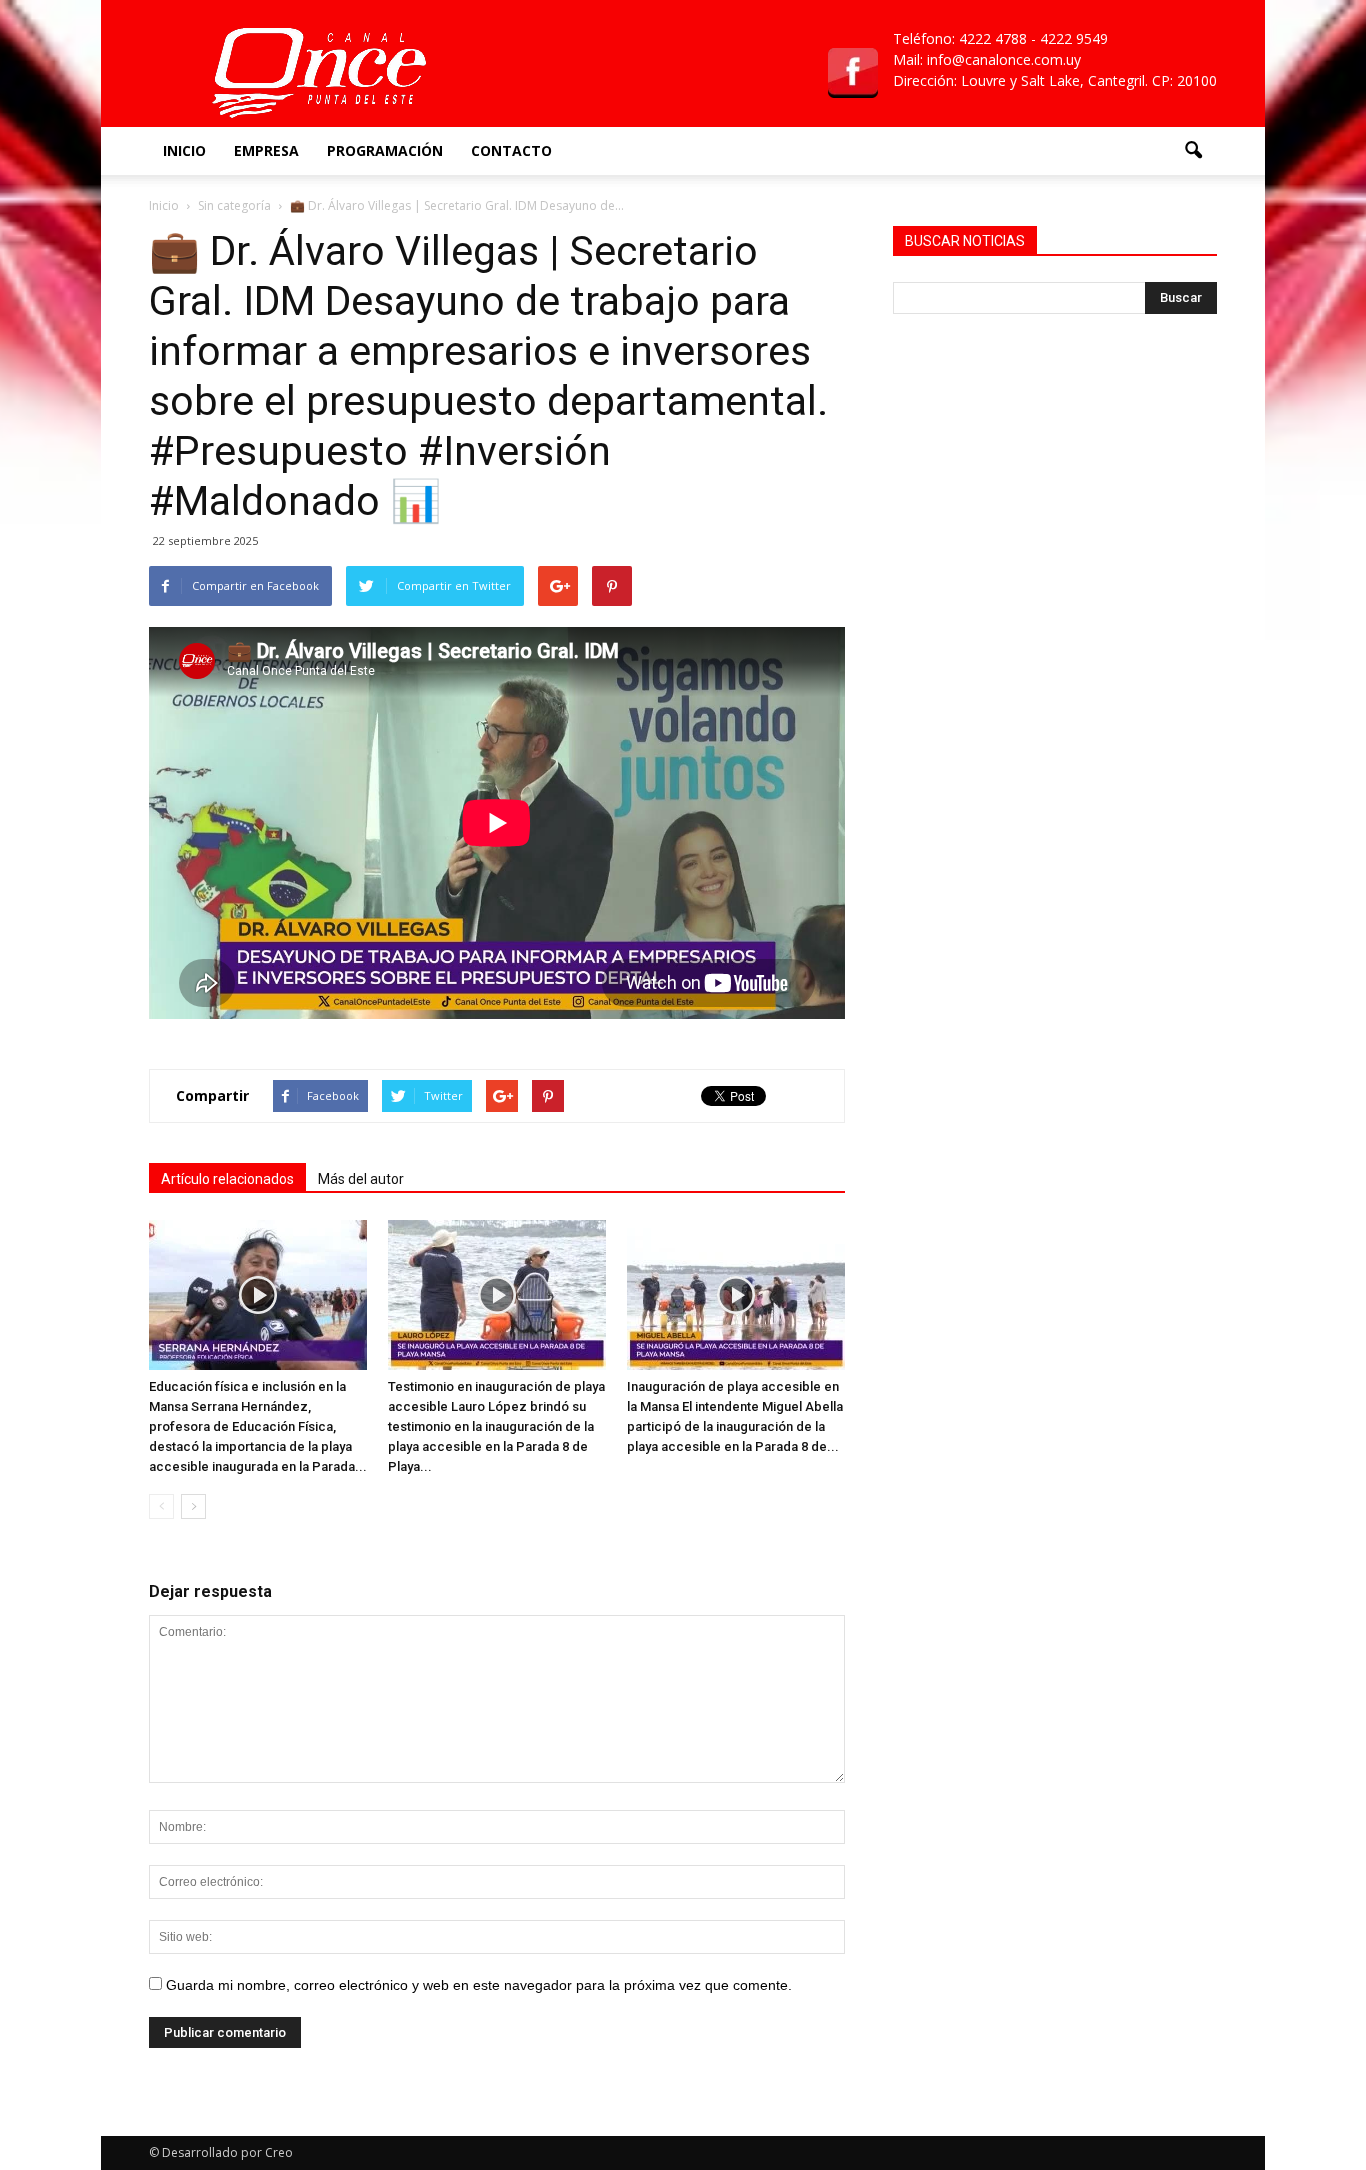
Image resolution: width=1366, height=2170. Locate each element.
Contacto (511, 150)
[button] (1193, 151)
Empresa (266, 150)
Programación (385, 150)
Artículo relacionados (227, 1179)
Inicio (184, 150)
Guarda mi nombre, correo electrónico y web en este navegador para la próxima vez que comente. (479, 1985)
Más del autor (361, 1179)
